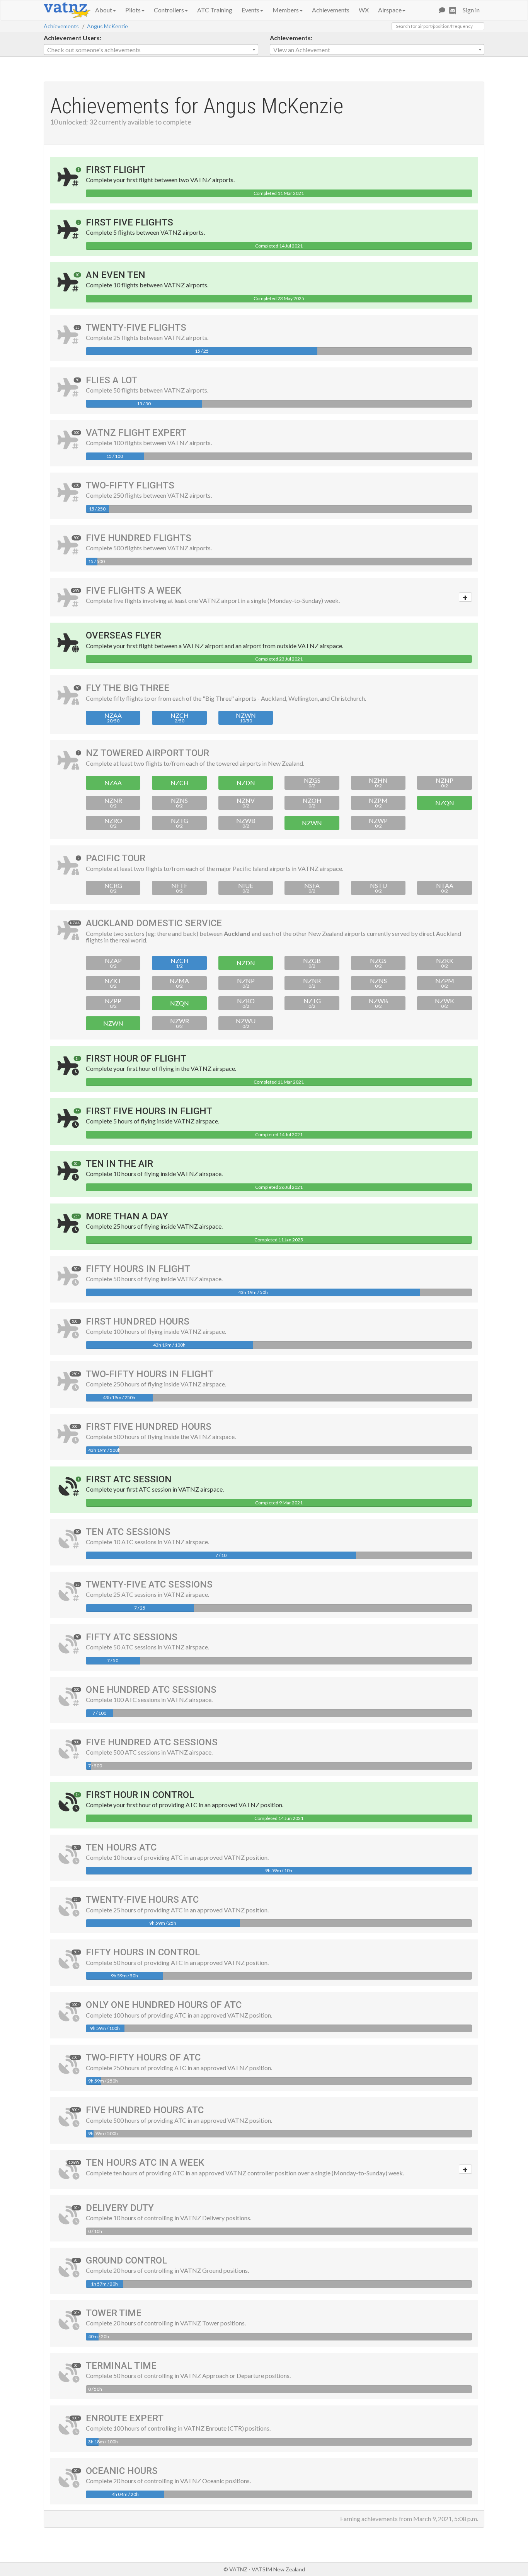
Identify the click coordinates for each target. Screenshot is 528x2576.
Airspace (390, 10)
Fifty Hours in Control (143, 1952)
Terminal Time (121, 2366)
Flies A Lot (112, 380)
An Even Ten (116, 275)
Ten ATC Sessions (128, 1532)
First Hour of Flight (136, 1058)
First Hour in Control (140, 1795)
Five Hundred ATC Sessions (152, 1742)
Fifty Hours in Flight (138, 1269)
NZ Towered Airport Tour (147, 753)
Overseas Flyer (123, 635)
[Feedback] (442, 10)
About (104, 10)
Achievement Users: (72, 38)
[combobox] (151, 50)
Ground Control (126, 2260)
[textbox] (151, 50)
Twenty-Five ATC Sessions (149, 1584)
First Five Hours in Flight (149, 1111)
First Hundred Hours (138, 1321)
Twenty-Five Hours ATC (142, 1900)
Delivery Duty (120, 2208)
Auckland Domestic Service (154, 923)
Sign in (471, 10)
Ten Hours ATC (121, 1847)
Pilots (133, 10)
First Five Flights (129, 222)
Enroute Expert (125, 2418)
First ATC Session (129, 1479)
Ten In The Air (119, 1164)
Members (286, 10)
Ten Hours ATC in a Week (145, 2163)
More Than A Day (127, 1216)
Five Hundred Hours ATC (145, 2110)
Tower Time (114, 2313)
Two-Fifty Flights (130, 485)
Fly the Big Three (128, 688)
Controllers (169, 10)
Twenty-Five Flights (136, 328)
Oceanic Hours (122, 2471)
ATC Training (215, 10)
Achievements (331, 10)
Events (250, 10)
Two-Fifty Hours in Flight (150, 1374)
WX (364, 10)
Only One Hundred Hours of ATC (164, 2005)
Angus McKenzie (107, 26)
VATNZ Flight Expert (136, 433)
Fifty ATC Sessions (132, 1637)
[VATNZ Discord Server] (453, 10)
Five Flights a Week (134, 591)
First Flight (116, 170)
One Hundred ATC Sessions (151, 1690)
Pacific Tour (116, 858)
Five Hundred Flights (139, 538)
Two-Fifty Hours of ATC (143, 2057)
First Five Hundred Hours (149, 1427)
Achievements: (291, 38)
